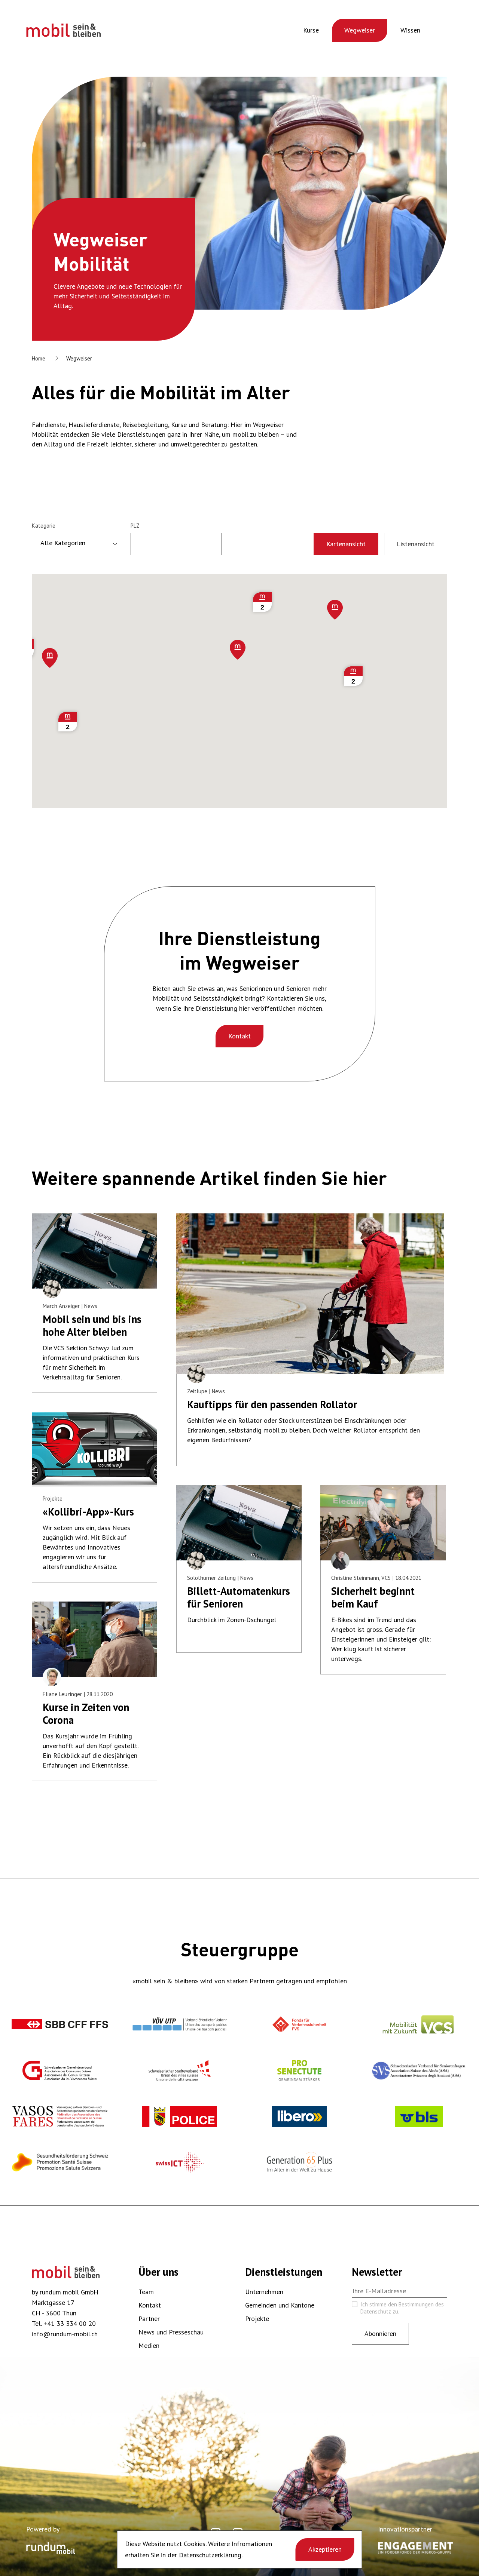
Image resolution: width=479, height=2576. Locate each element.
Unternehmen (264, 2292)
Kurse (311, 30)
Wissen (410, 30)
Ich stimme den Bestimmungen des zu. (402, 2308)
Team (146, 2292)
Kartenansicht (346, 544)
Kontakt (239, 1036)
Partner (149, 2319)
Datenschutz (376, 2311)
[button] (238, 650)
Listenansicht (416, 544)
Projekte (257, 2319)
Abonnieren (380, 2334)
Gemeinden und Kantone (280, 2305)
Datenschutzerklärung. (211, 2555)
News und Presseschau (171, 2332)
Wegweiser (360, 30)
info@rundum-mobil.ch (65, 2334)
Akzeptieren (325, 2549)
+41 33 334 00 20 (70, 2323)
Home (39, 358)
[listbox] (77, 544)
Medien (149, 2345)
